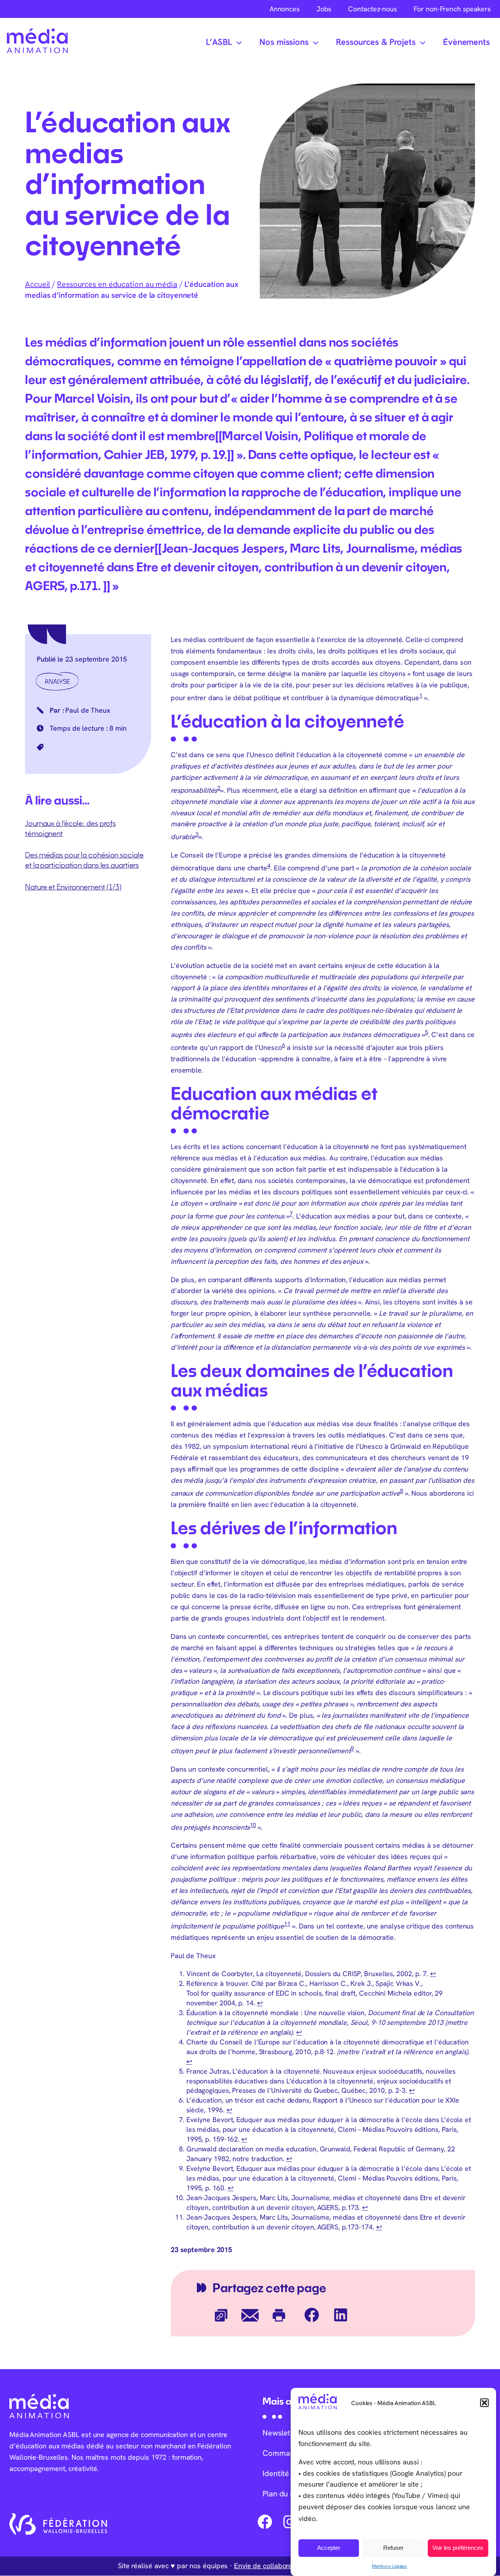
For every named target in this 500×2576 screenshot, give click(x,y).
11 (287, 1924)
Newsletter (281, 2433)
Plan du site (282, 2494)
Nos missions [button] (284, 42)
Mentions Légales (389, 2566)
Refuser (393, 2548)
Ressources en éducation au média (117, 284)
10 (253, 1825)
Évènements (466, 42)
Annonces (285, 9)
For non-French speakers (452, 9)
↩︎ (433, 1974)
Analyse (57, 681)
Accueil (37, 284)
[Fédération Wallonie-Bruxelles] (58, 2524)
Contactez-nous (372, 9)
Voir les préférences (458, 2548)
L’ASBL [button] (219, 42)
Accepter (329, 2548)
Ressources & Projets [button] (376, 42)
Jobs (324, 9)
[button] (484, 2403)
